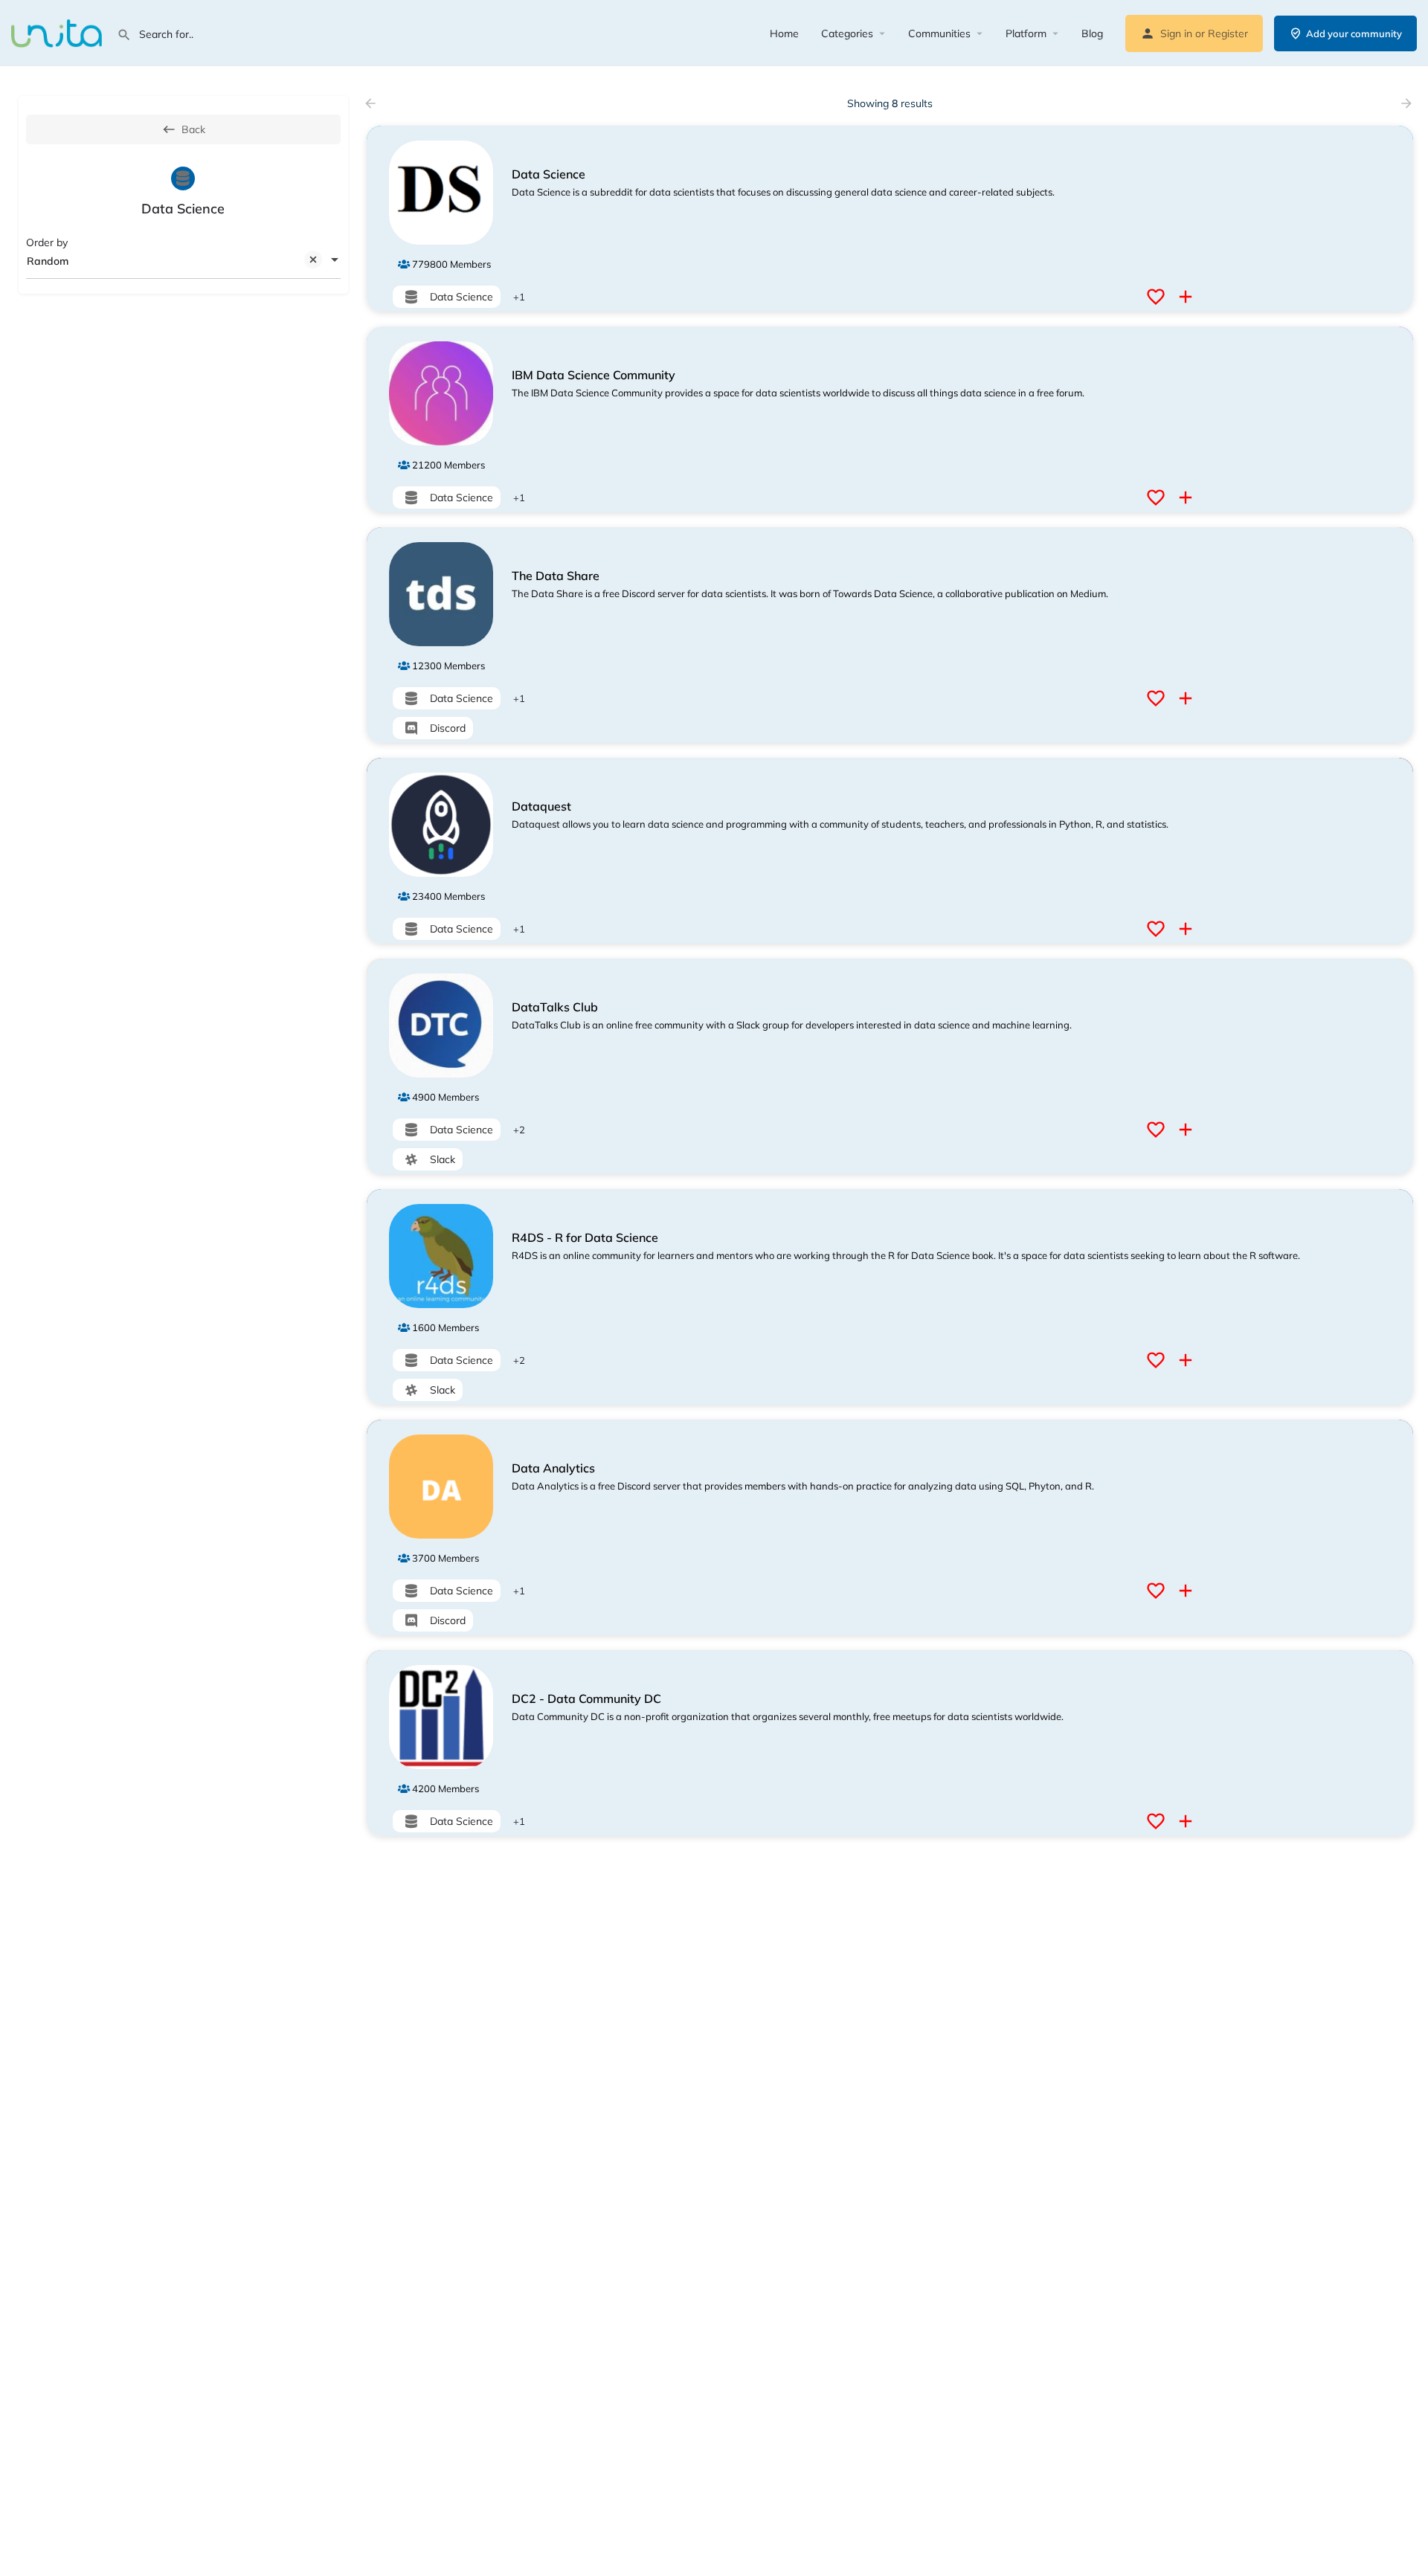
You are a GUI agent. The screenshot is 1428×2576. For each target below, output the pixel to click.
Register (1228, 33)
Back (193, 129)
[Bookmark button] (1158, 297)
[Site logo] (58, 32)
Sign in (1176, 33)
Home (784, 33)
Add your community (1354, 33)
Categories (847, 33)
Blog (1092, 33)
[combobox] (183, 261)
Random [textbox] (48, 261)
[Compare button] (1187, 297)
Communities (939, 33)
